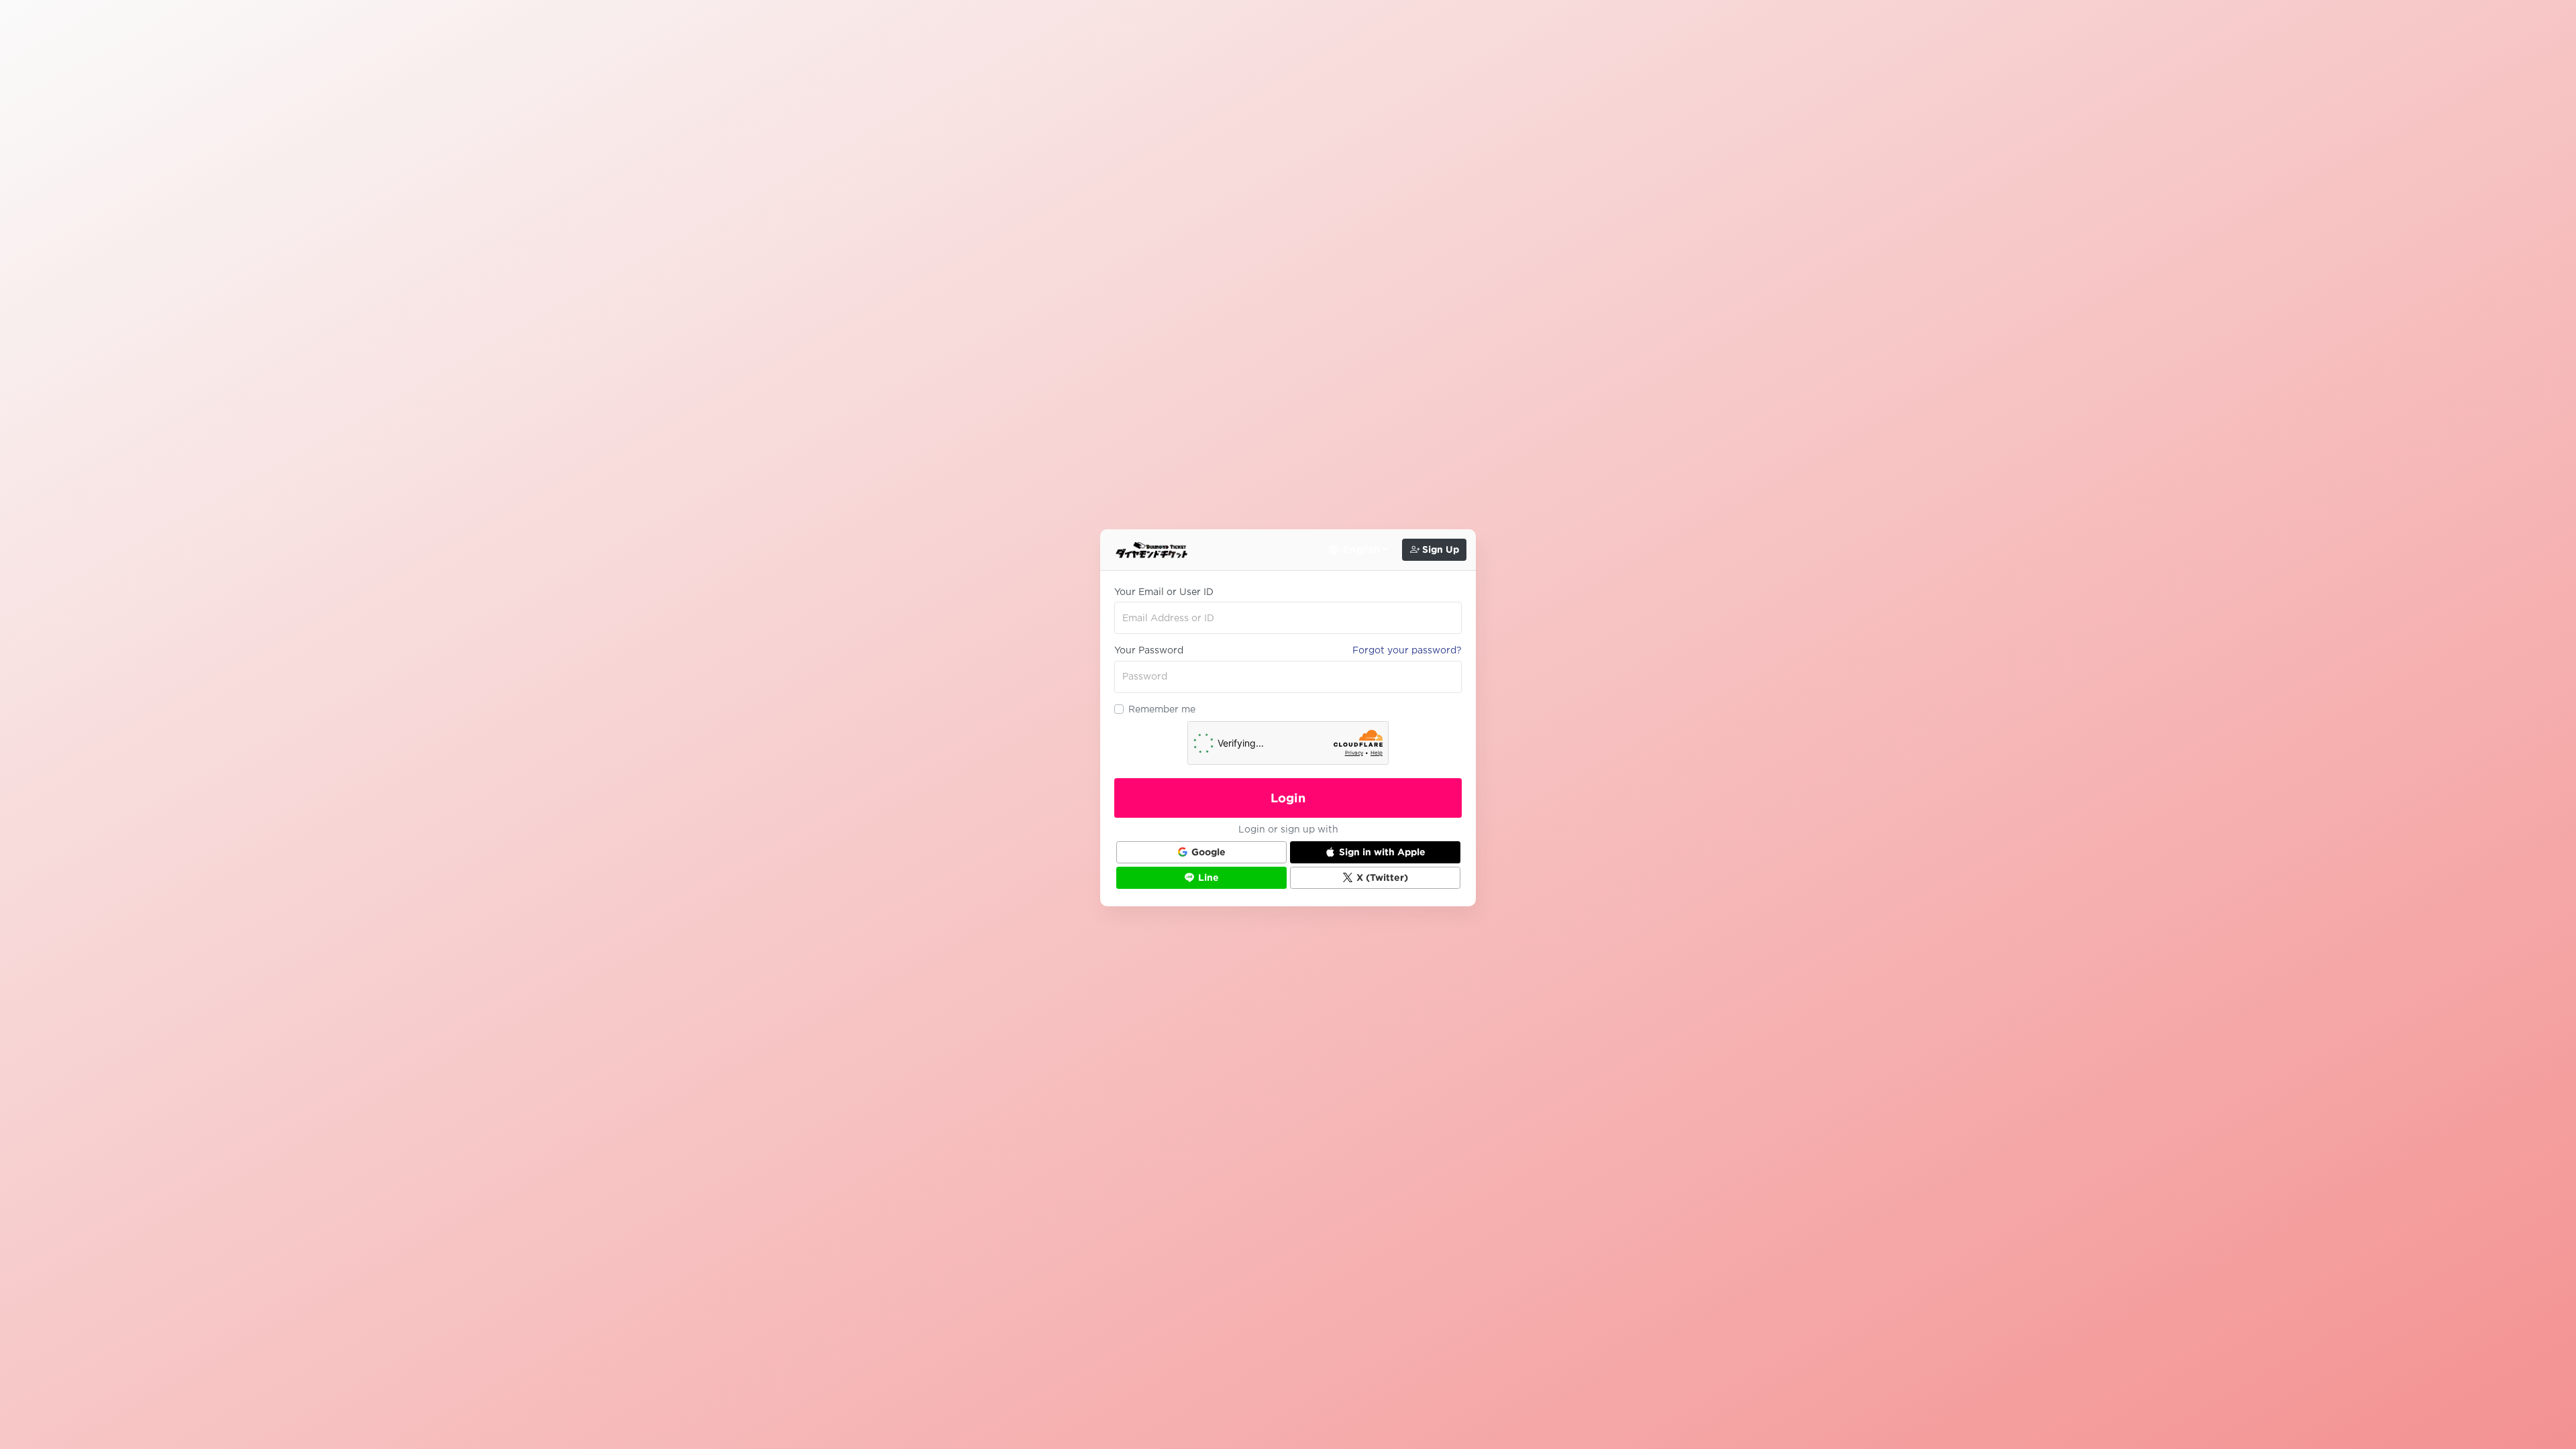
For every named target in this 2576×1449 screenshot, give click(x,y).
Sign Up (1439, 549)
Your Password (1149, 650)
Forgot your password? (1407, 650)
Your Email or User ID (1164, 592)
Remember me (1162, 709)
